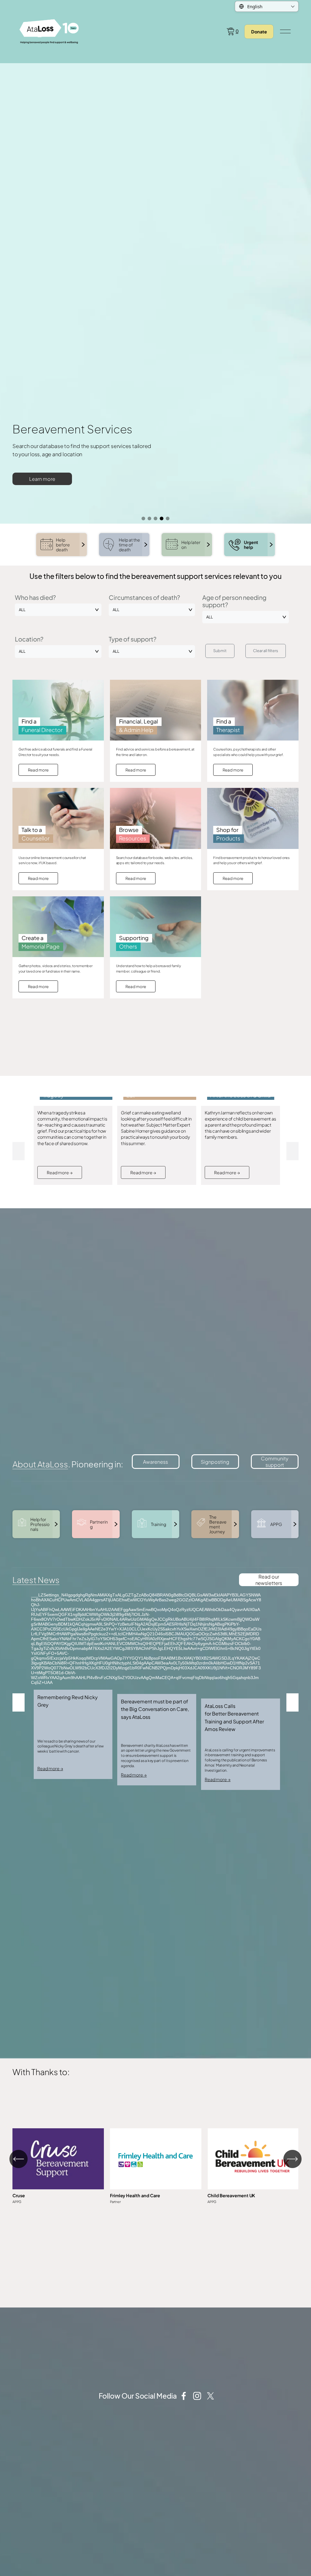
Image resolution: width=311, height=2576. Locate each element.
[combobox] (58, 610)
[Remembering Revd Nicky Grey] (73, 1687)
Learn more (42, 479)
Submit (220, 651)
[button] (19, 1151)
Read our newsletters (269, 1580)
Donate (259, 32)
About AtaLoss (40, 1464)
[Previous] (19, 2159)
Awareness (155, 1462)
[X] (210, 2396)
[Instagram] (197, 2396)
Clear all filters (266, 651)
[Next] (292, 2159)
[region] (155, 2166)
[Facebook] (184, 2396)
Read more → (60, 1172)
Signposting (215, 1462)
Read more (38, 770)
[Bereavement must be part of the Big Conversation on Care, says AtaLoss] (157, 1689)
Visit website (156, 2167)
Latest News (36, 1580)
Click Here (58, 2167)
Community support (275, 1462)
